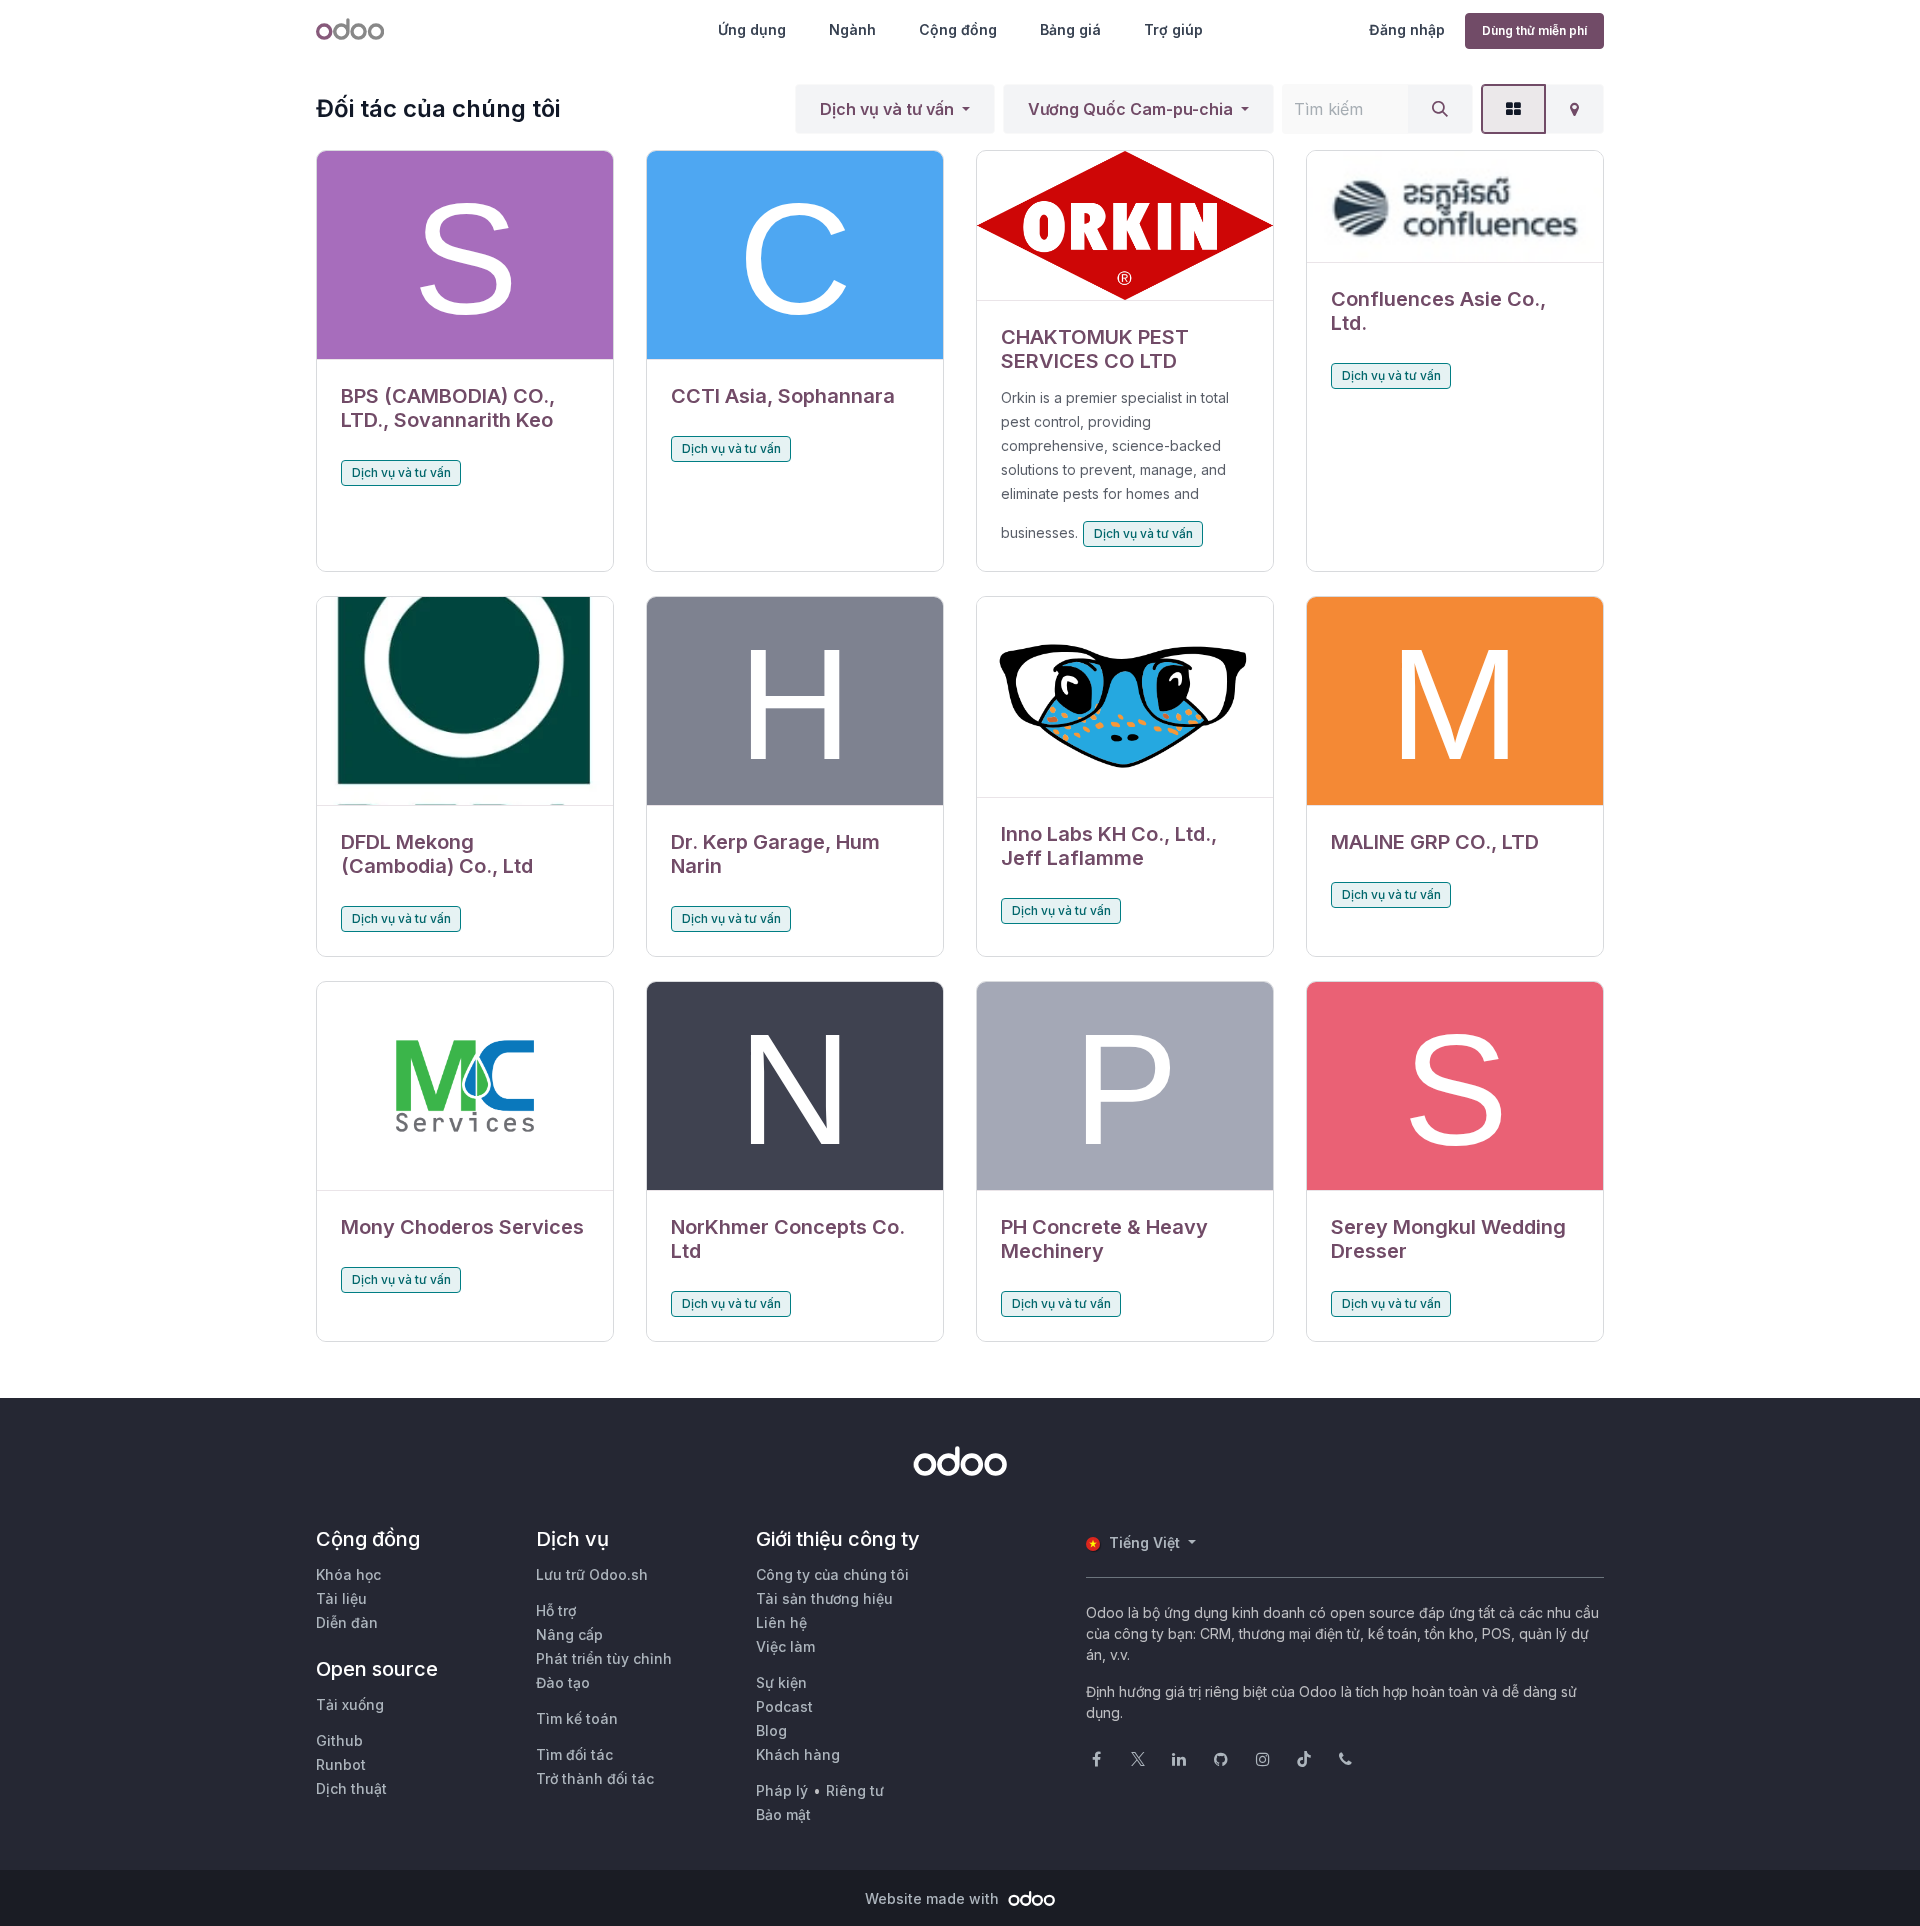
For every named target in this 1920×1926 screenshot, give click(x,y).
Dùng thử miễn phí (1534, 30)
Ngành (852, 29)
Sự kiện (781, 1682)
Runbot (341, 1764)
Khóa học (348, 1574)
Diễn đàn (347, 1622)
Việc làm (785, 1646)
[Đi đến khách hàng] (465, 255)
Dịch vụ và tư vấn (887, 109)
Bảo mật (783, 1814)
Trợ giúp (1173, 29)
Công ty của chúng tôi (832, 1574)
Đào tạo (563, 1682)
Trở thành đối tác (595, 1778)
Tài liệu (341, 1598)
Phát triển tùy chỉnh (604, 1658)
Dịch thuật (351, 1788)
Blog (771, 1730)
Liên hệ (781, 1622)
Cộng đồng (958, 29)
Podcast (784, 1706)
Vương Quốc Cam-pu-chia (1130, 109)
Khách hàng (798, 1754)
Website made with (934, 1898)
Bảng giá (1070, 29)
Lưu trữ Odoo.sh (592, 1574)
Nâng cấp (569, 1634)
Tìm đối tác (574, 1754)
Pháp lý (782, 1790)
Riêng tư (855, 1790)
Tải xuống (350, 1704)
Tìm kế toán (577, 1718)
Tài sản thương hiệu (824, 1598)
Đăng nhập (1407, 29)
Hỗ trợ (556, 1610)
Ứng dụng (752, 29)
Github (339, 1740)
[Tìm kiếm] (1440, 109)
